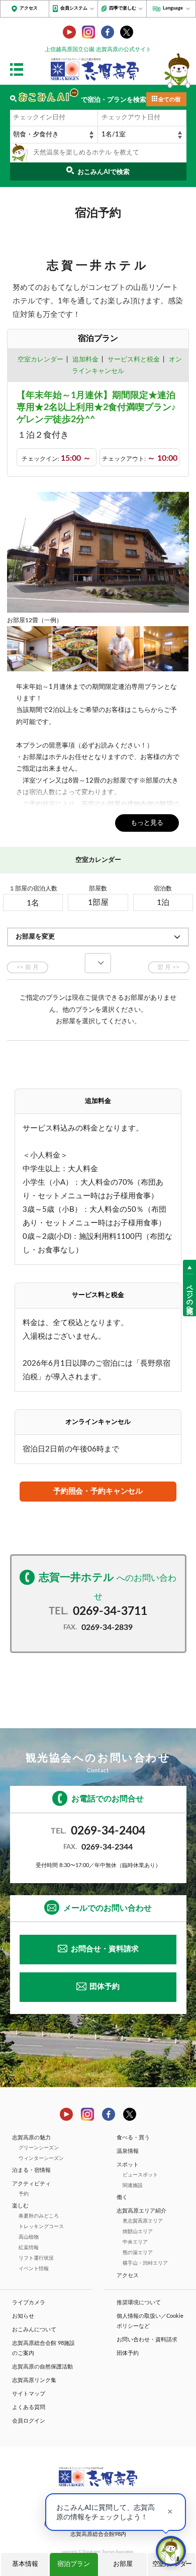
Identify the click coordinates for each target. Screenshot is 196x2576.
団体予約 (105, 1987)
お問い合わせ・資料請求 (147, 2340)
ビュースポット (140, 2175)
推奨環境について (139, 2303)
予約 (24, 2194)
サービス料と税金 (134, 360)
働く (122, 2197)
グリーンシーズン (39, 2148)
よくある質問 (29, 2407)
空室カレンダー (40, 360)
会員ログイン (29, 2421)
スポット (128, 2165)
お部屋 (123, 2564)
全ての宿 (169, 100)
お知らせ (23, 2316)
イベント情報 (34, 2269)
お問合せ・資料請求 (105, 1949)
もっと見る (147, 823)
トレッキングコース (41, 2227)
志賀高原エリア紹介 (141, 2211)
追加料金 (85, 360)
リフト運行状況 (36, 2258)
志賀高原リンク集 (34, 2380)
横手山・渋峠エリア (145, 2263)
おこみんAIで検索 (104, 172)
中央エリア (135, 2242)
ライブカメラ (29, 2303)
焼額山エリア (138, 2232)
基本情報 (25, 2564)
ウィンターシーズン (41, 2158)
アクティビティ (31, 2184)
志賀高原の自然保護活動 (42, 2367)
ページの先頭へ (190, 1295)
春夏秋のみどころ (39, 2216)
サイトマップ (29, 2394)
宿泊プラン (74, 2564)
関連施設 (133, 2185)
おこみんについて (34, 2330)
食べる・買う (133, 2138)
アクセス (29, 8)
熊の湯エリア (138, 2253)
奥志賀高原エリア (143, 2221)
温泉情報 (128, 2151)
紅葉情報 (29, 2248)
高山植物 (29, 2237)
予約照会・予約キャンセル (98, 1491)
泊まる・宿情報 (31, 2170)
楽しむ (20, 2206)
